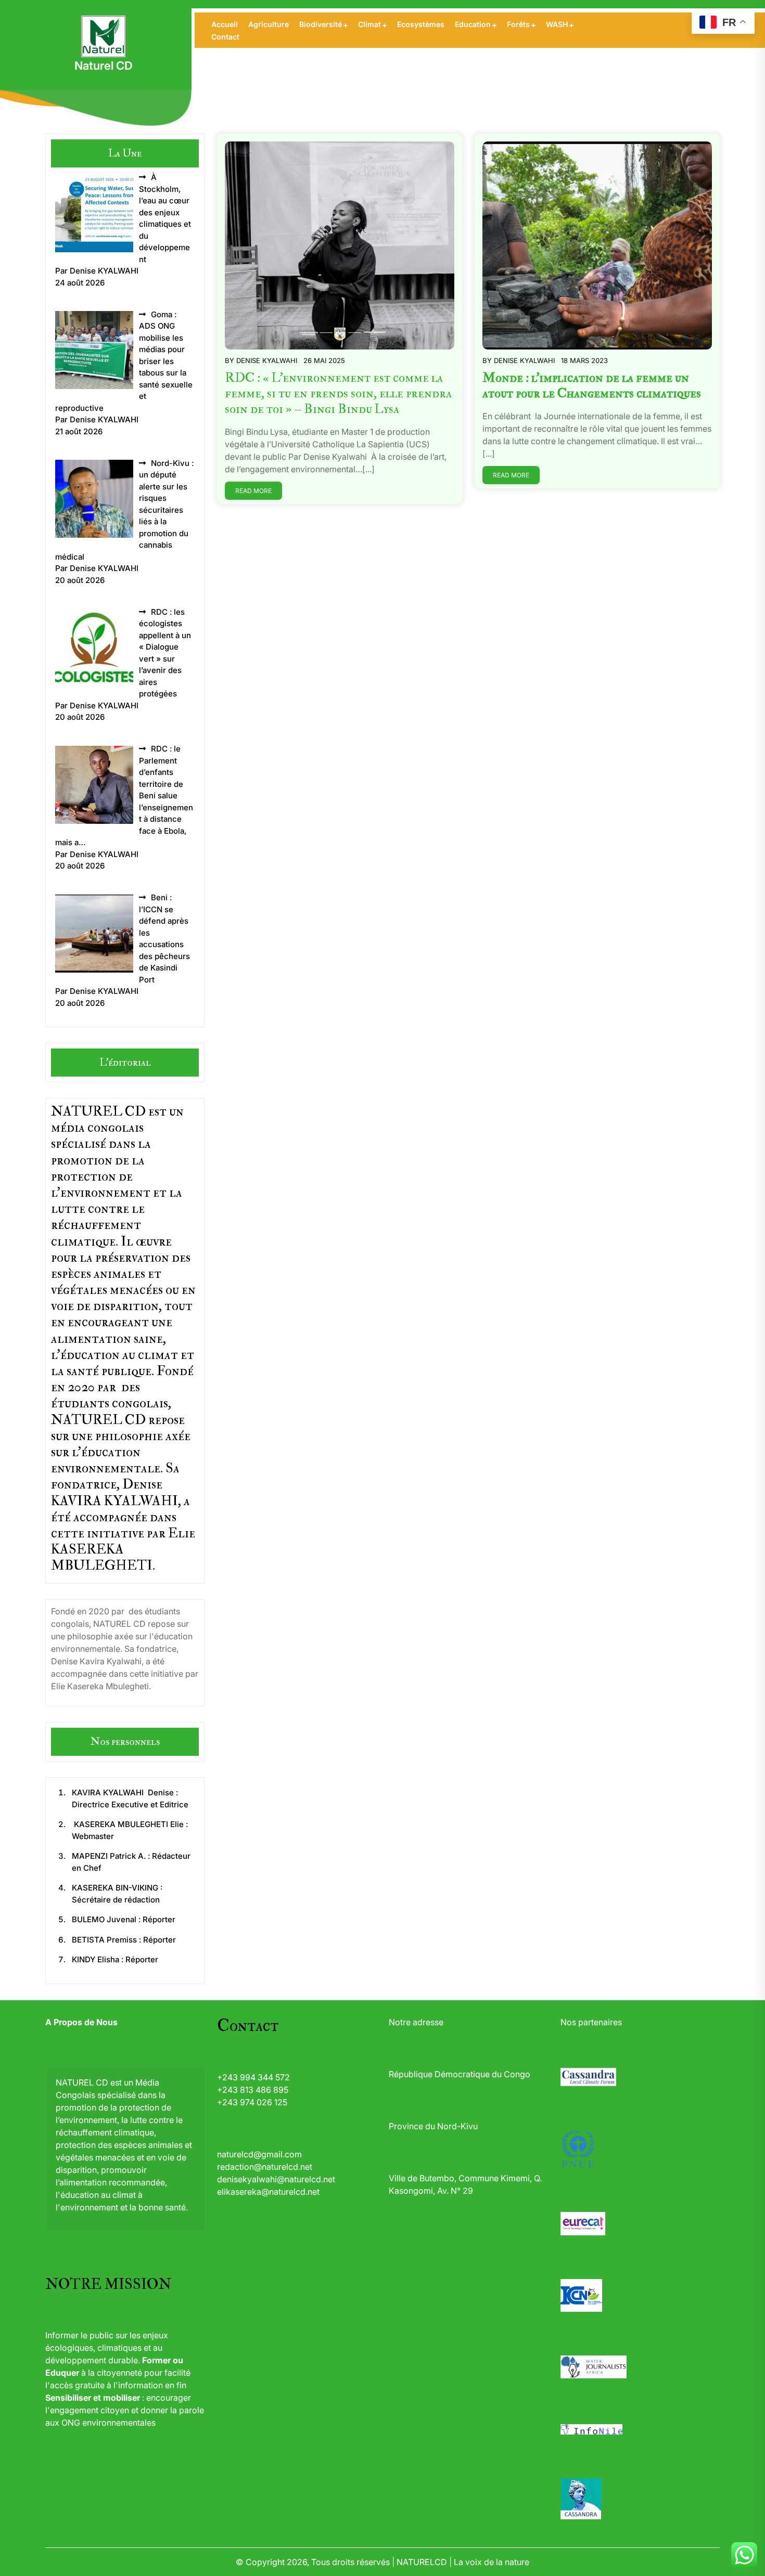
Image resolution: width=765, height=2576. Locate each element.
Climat (369, 24)
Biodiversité (321, 24)
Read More (253, 491)
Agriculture (269, 24)
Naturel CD (104, 66)
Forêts (518, 24)
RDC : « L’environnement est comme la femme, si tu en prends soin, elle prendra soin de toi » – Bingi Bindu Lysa (338, 393)
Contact (225, 37)
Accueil (225, 24)
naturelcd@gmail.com (259, 2154)
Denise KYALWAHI (267, 360)
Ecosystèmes (421, 24)
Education (473, 24)
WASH (557, 24)
